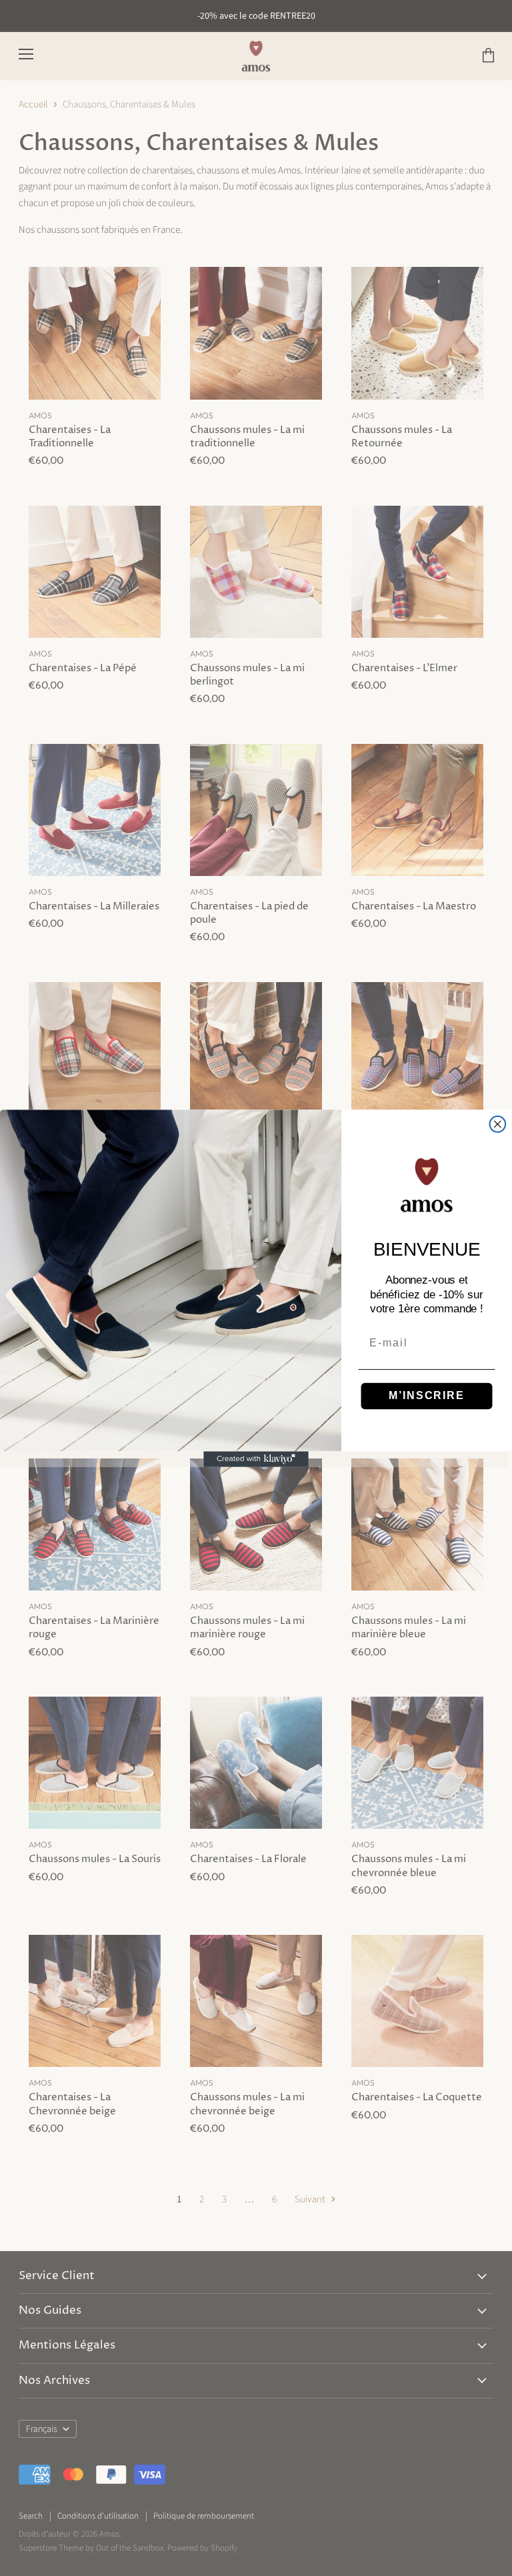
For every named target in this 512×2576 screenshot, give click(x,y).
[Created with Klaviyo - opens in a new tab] (256, 1459)
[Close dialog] (498, 1124)
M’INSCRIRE (426, 1395)
